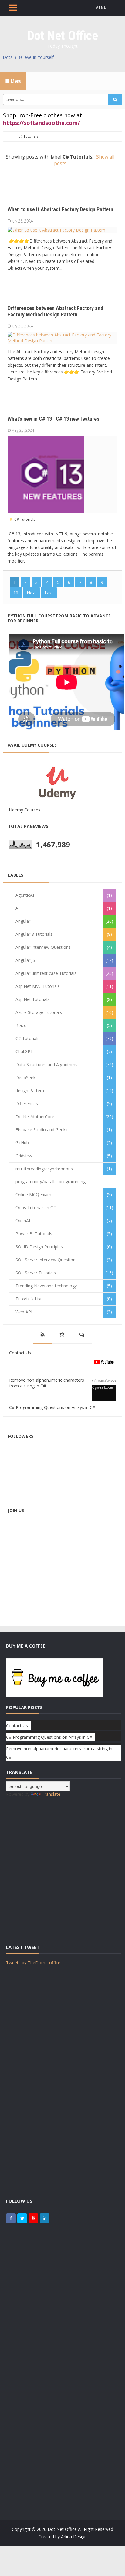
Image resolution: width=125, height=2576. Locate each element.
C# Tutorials (24, 519)
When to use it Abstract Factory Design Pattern (60, 209)
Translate (51, 1794)
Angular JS (25, 960)
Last (49, 593)
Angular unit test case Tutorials (46, 973)
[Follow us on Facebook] (11, 2218)
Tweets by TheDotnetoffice (33, 1963)
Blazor (22, 1025)
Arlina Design (74, 2536)
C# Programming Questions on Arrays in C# (52, 1407)
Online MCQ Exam (33, 1194)
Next (31, 593)
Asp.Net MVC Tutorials (38, 986)
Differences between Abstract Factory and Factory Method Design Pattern (55, 311)
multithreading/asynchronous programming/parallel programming (51, 1175)
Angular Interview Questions (43, 947)
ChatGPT (24, 1051)
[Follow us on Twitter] (22, 2218)
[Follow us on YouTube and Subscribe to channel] (33, 2218)
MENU (101, 8)
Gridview (24, 1156)
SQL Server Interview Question (46, 1260)
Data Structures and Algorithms (46, 1064)
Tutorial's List (29, 1299)
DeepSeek (25, 1077)
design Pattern (30, 1091)
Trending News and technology (46, 1286)
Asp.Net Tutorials (32, 999)
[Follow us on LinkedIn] (45, 2218)
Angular (23, 921)
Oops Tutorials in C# (36, 1208)
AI (17, 908)
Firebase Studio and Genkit (42, 1130)
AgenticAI (25, 895)
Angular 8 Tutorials (34, 934)
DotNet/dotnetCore (35, 1117)
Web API (24, 1312)
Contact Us (20, 1353)
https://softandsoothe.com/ (41, 123)
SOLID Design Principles (39, 1247)
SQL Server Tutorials (36, 1273)
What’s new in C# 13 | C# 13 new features (54, 419)
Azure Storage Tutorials (39, 1012)
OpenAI (23, 1221)
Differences (27, 1104)
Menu (15, 81)
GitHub (22, 1143)
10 (16, 593)
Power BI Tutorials (34, 1234)
